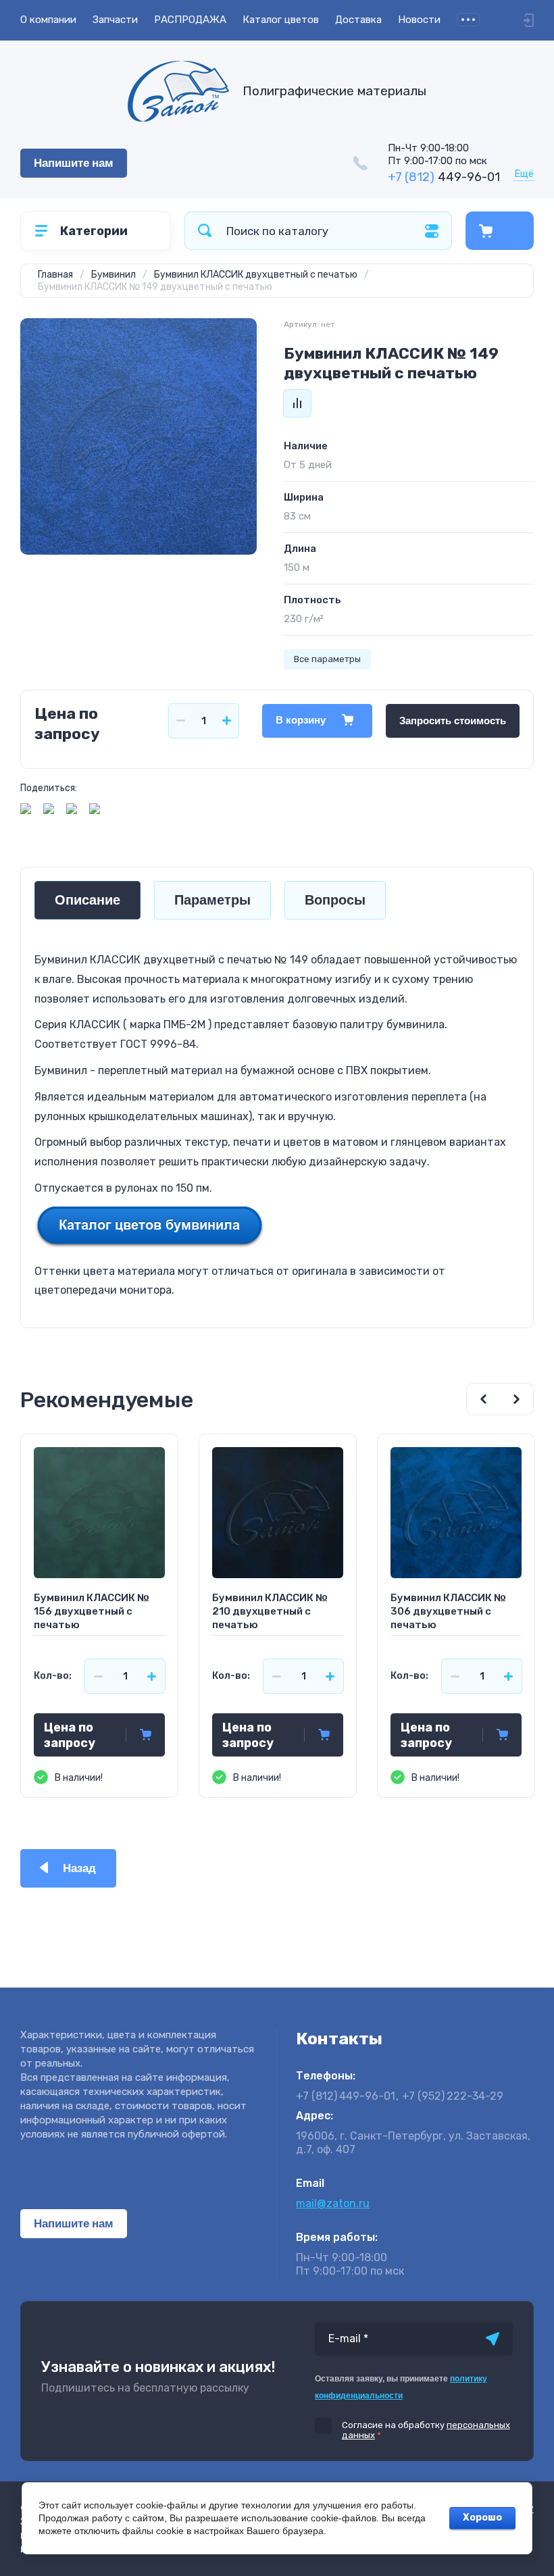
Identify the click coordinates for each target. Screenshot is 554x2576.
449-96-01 (444, 177)
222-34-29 (453, 2096)
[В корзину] (146, 1735)
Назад (79, 1868)
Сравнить (297, 403)
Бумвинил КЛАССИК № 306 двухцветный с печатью (448, 1611)
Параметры (212, 900)
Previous (483, 1399)
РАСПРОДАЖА (190, 20)
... (468, 20)
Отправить (493, 2339)
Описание (87, 900)
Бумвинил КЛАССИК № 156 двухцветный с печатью (92, 1611)
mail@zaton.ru (333, 2203)
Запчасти (115, 20)
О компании (48, 20)
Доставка (358, 20)
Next (517, 1399)
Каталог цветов (281, 20)
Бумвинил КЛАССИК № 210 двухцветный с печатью (270, 1611)
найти (205, 231)
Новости (419, 20)
